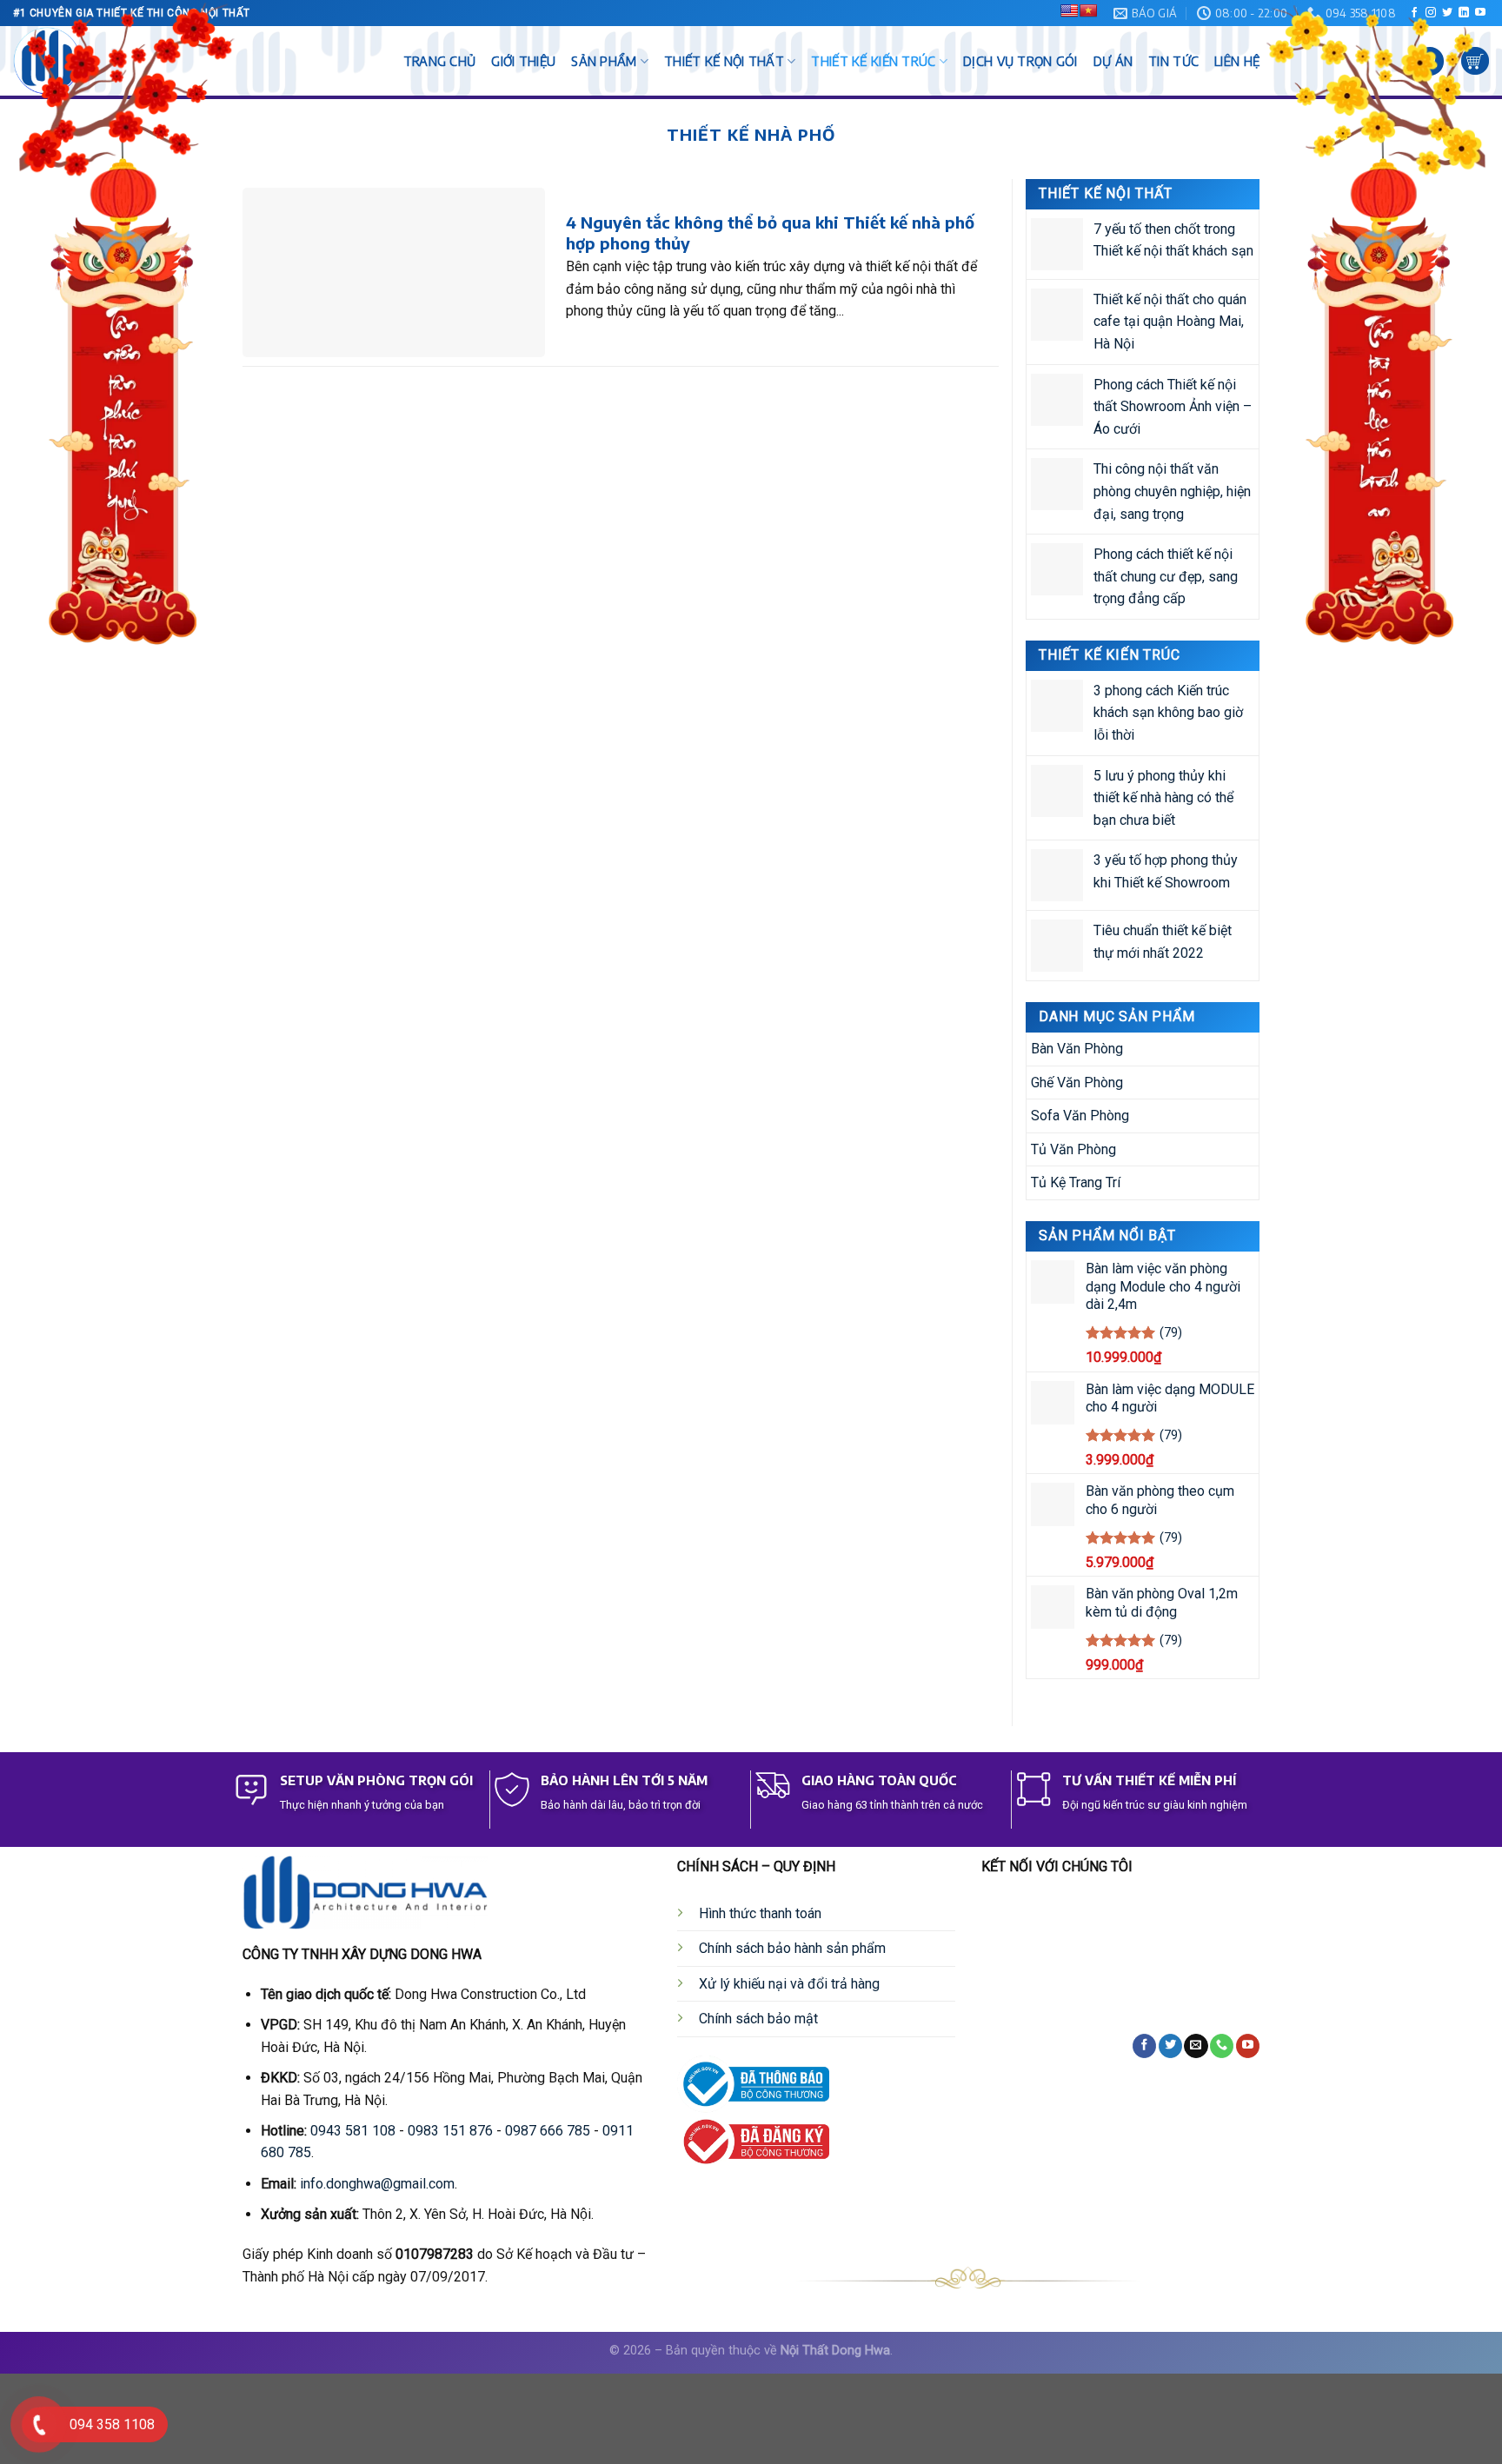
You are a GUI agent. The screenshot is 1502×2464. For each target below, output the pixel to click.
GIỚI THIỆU (523, 61)
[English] (1069, 10)
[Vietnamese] (1088, 10)
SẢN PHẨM (604, 61)
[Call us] (1222, 2046)
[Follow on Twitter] (1170, 2046)
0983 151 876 (450, 2131)
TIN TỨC (1173, 61)
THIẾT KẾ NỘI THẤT (724, 61)
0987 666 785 (548, 2131)
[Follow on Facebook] (1144, 2046)
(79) (1171, 1333)
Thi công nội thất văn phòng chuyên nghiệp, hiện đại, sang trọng (1172, 491)
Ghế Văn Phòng (1077, 1082)
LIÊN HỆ (1237, 61)
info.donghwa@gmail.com (377, 2184)
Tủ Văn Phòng (1073, 1149)
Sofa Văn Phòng (1080, 1116)
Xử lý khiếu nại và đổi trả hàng (789, 1984)
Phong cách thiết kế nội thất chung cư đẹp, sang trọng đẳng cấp (1166, 576)
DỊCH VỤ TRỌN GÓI (1020, 61)
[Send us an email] (1196, 2046)
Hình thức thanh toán (760, 1913)
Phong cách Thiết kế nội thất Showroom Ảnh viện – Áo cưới (1173, 406)
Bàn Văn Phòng (1077, 1049)
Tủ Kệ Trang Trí (1076, 1182)
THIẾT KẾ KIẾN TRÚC (873, 61)
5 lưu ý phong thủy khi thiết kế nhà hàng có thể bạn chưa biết (1163, 797)
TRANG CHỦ (440, 61)
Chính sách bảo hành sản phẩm (792, 1948)
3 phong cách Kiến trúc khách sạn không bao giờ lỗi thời (1168, 712)
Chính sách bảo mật (758, 2019)
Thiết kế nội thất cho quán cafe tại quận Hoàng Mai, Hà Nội (1170, 322)
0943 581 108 (353, 2131)
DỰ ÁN (1113, 61)
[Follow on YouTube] (1248, 2046)
